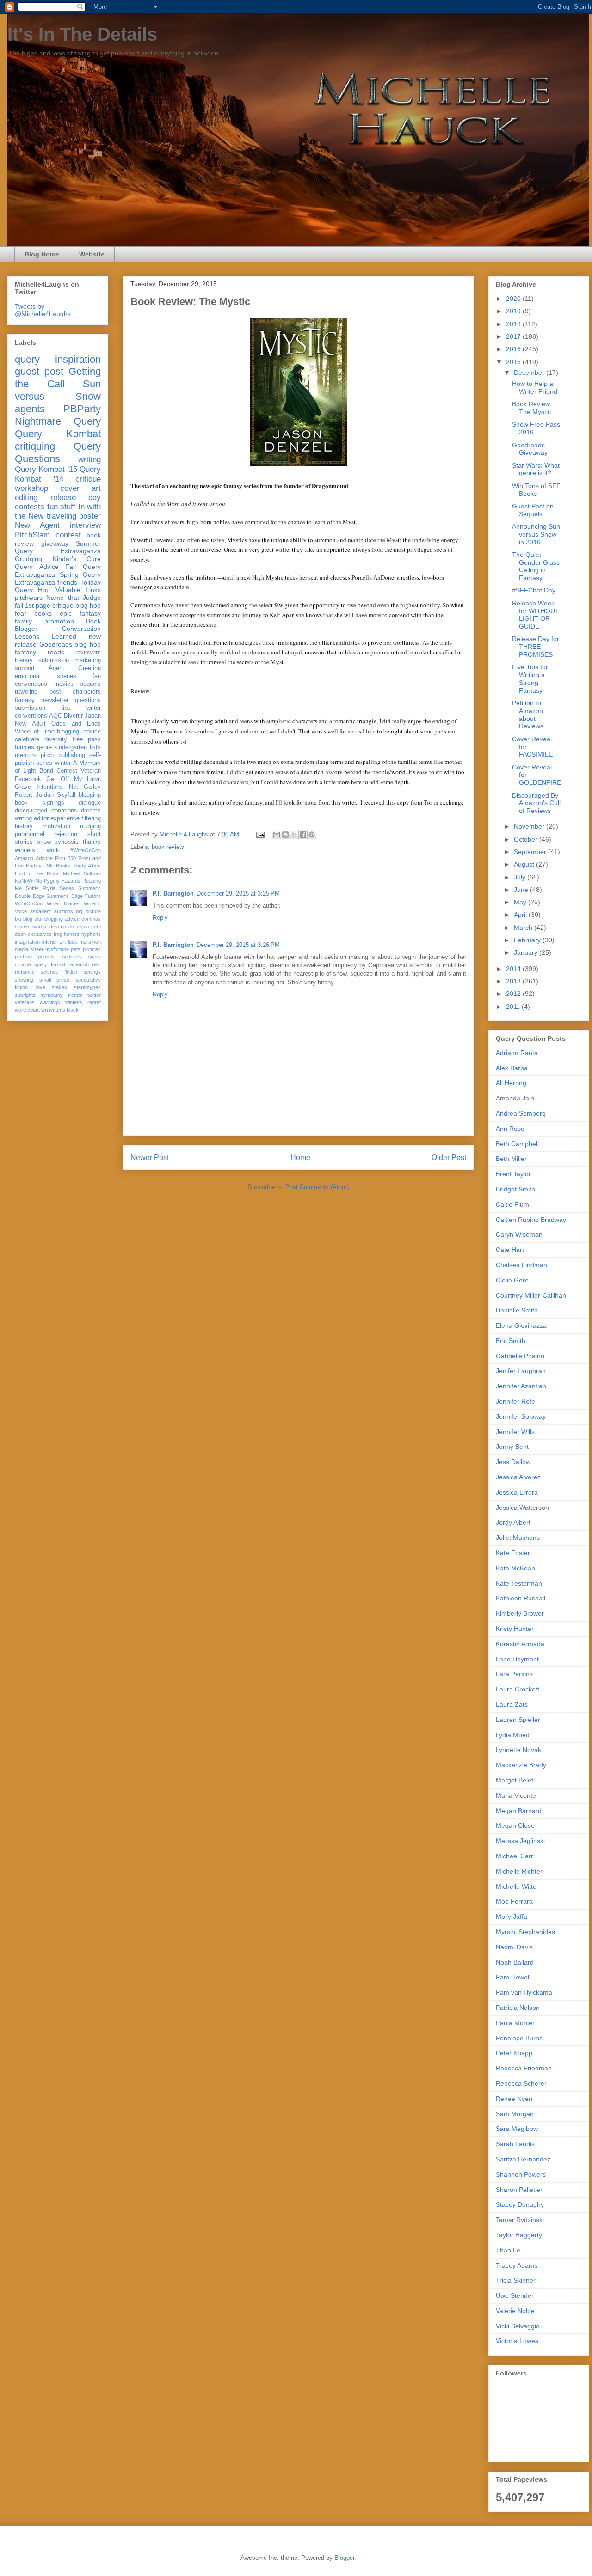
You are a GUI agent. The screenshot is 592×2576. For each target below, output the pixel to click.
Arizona (44, 858)
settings (92, 972)
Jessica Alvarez (518, 1477)
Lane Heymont (517, 1659)
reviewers (88, 653)
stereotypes (87, 987)
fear (21, 613)
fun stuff (62, 507)
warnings (50, 1002)
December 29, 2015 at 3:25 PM (238, 894)
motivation (56, 826)
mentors (26, 755)
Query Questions (58, 452)
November (530, 826)
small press (55, 980)
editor (41, 818)
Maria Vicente (516, 1795)
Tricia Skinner (516, 2280)
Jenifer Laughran (521, 1371)
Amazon (24, 858)
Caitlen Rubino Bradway (531, 1220)
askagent (40, 911)
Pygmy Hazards (62, 881)
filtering (91, 818)
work (53, 850)
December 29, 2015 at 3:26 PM (238, 945)
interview (85, 525)
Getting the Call (58, 378)
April (521, 915)
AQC (55, 716)
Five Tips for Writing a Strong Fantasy (530, 678)
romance (25, 972)
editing (26, 497)
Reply (160, 918)
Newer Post (150, 1157)
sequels (90, 684)
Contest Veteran (79, 771)
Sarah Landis (515, 2144)
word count (27, 1010)
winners (25, 850)
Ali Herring (511, 1083)
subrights (25, 995)
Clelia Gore (512, 1280)
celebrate (27, 739)
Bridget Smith (515, 1189)
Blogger (344, 2558)
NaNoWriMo (28, 881)
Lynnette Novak (518, 1750)
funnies (25, 747)
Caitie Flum (512, 1204)
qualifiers (72, 957)
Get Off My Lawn (74, 779)
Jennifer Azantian (521, 1386)
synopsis (67, 842)
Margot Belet (515, 1780)
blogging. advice (79, 732)
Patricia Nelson (518, 2008)
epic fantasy (80, 613)
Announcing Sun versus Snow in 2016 (536, 534)
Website (92, 254)
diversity (56, 739)
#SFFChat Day (534, 590)
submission (30, 708)
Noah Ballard (515, 1962)
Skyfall (66, 795)
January (527, 952)
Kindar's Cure (77, 559)
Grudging (28, 559)
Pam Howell (513, 1977)
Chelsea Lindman (521, 1265)
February (528, 940)
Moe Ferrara (514, 1901)
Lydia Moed (513, 1735)
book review (168, 847)
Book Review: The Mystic (532, 408)
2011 (514, 1007)
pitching (23, 957)
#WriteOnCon (86, 850)
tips (66, 708)
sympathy (52, 995)
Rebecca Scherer (521, 2083)
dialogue (90, 803)
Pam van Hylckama (524, 1992)
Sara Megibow (517, 2129)
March (524, 928)
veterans (25, 1002)
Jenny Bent (512, 1447)
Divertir (73, 716)
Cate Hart (510, 1250)
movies (64, 684)
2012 (514, 994)
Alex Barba (512, 1068)
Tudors (93, 896)
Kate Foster (513, 1553)
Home (300, 1157)
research (79, 964)
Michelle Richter (519, 1871)
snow (44, 842)
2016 (514, 349)
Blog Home (42, 254)
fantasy (25, 700)
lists (95, 747)
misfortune (57, 949)
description (62, 927)
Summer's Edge (65, 896)
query (27, 359)
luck (73, 942)
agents (30, 409)
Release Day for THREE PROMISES (536, 647)
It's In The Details (82, 34)
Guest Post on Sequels (533, 510)
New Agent (37, 525)
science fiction (59, 972)
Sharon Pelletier (519, 2190)
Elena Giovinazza (521, 1325)
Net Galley (85, 787)
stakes (59, 987)
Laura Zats (512, 1704)
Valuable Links (78, 590)
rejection (66, 834)
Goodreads (56, 644)
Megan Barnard (519, 1811)
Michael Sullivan (82, 873)
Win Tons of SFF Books (536, 490)
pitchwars (29, 598)
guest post (39, 371)
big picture (88, 911)
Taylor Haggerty (519, 2235)
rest (96, 964)
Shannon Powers (521, 2174)
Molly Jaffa (512, 1917)
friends (67, 582)
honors (72, 934)
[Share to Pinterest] (312, 835)
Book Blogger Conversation (58, 625)
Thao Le (508, 2250)
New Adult (30, 724)
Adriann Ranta (517, 1053)
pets (76, 949)
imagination (27, 942)
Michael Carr (515, 1856)
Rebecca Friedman (524, 2068)
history (24, 826)
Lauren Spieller (518, 1720)
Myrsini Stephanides (525, 1932)
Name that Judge (74, 598)
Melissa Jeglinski (520, 1841)
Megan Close (515, 1825)
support (25, 668)
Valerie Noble (515, 2311)
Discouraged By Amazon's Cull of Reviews (536, 803)
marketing (88, 660)
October (527, 839)
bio (18, 919)
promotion (59, 621)
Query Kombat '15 (46, 469)
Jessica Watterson (522, 1508)
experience (65, 818)
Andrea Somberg (521, 1113)
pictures (92, 949)
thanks (92, 842)
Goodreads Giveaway (530, 449)
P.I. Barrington (173, 894)
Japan (93, 716)
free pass (87, 739)
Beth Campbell (517, 1144)
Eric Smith (511, 1341)
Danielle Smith (517, 1310)
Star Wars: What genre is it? (536, 469)
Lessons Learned (46, 636)
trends (75, 995)
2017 (514, 336)
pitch (47, 755)
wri (44, 1010)
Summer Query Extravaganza (58, 547)
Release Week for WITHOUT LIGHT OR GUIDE (536, 615)
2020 (514, 299)
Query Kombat (58, 434)
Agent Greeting (75, 668)
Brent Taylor (513, 1174)
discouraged (31, 811)
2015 (514, 362)
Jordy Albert (87, 866)
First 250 (65, 858)
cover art (80, 488)
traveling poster (74, 516)
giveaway (55, 543)
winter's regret (83, 1002)
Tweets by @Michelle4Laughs (43, 310)
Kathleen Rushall (521, 1598)
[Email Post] (260, 834)
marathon (90, 942)
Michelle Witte (516, 1886)
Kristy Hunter (515, 1629)
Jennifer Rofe (515, 1401)
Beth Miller (511, 1159)
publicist (47, 957)
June (522, 890)
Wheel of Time (35, 732)
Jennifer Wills (515, 1432)
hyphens (91, 934)
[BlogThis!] (285, 835)
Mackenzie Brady (521, 1765)
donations (64, 811)
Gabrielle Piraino (520, 1356)
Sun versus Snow (58, 390)
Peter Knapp (514, 2053)
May (521, 902)
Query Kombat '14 (58, 474)
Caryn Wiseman (519, 1234)
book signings (40, 803)
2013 (514, 981)
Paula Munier (515, 2023)
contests (30, 507)
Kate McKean (515, 1568)
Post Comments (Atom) (317, 1187)
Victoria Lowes (517, 2341)
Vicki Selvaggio (518, 2326)
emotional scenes (46, 676)
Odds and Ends (76, 724)
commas (91, 919)
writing (89, 460)
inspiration (78, 359)
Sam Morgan (515, 2114)
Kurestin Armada (520, 1644)
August (525, 864)
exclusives (40, 934)
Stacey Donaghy (520, 2204)
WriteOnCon (29, 903)
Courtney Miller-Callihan (531, 1295)
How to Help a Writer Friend (535, 388)
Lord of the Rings (37, 873)
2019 (514, 311)
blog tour (33, 919)
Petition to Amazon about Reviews (528, 714)
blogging (90, 795)
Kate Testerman (519, 1583)
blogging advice (62, 919)
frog (58, 934)
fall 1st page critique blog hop (58, 605)
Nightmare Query (58, 421)
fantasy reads (40, 652)
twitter (94, 995)
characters (87, 692)
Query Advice (37, 567)
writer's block (64, 1010)
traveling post (38, 692)
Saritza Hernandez (523, 2159)
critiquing (35, 446)
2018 (514, 324)
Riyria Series (58, 888)
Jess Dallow (513, 1462)
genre (44, 747)
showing (24, 980)
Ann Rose (510, 1129)
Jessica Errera (517, 1492)
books (43, 613)
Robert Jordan (34, 795)
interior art (54, 942)
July (521, 877)
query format (49, 964)
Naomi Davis (514, 1947)
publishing (72, 755)
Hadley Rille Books (48, 866)
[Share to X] (294, 835)
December (530, 372)
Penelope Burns (519, 2038)
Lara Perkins (514, 1674)
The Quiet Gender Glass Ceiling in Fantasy (536, 566)
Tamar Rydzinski (520, 2220)
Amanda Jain (515, 1098)
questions (88, 700)
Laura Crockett (518, 1689)
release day (76, 497)
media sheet (29, 949)
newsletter (55, 700)
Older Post (449, 1157)
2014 (514, 969)
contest (68, 535)
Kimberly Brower (520, 1613)
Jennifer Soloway (521, 1416)
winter (63, 763)
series (44, 763)
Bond (46, 771)
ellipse (84, 927)
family (23, 621)
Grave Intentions (39, 787)
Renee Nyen (514, 2099)
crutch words (31, 927)
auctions (64, 911)
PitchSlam (32, 535)
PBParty (82, 409)
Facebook (28, 779)
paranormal (30, 834)
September (531, 852)
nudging (90, 826)
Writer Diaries (63, 903)
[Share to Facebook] (303, 835)
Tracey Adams (517, 2265)
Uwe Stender (515, 2295)
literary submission (42, 660)
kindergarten (71, 747)
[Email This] (277, 835)
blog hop (88, 644)
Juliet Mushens (518, 1538)
